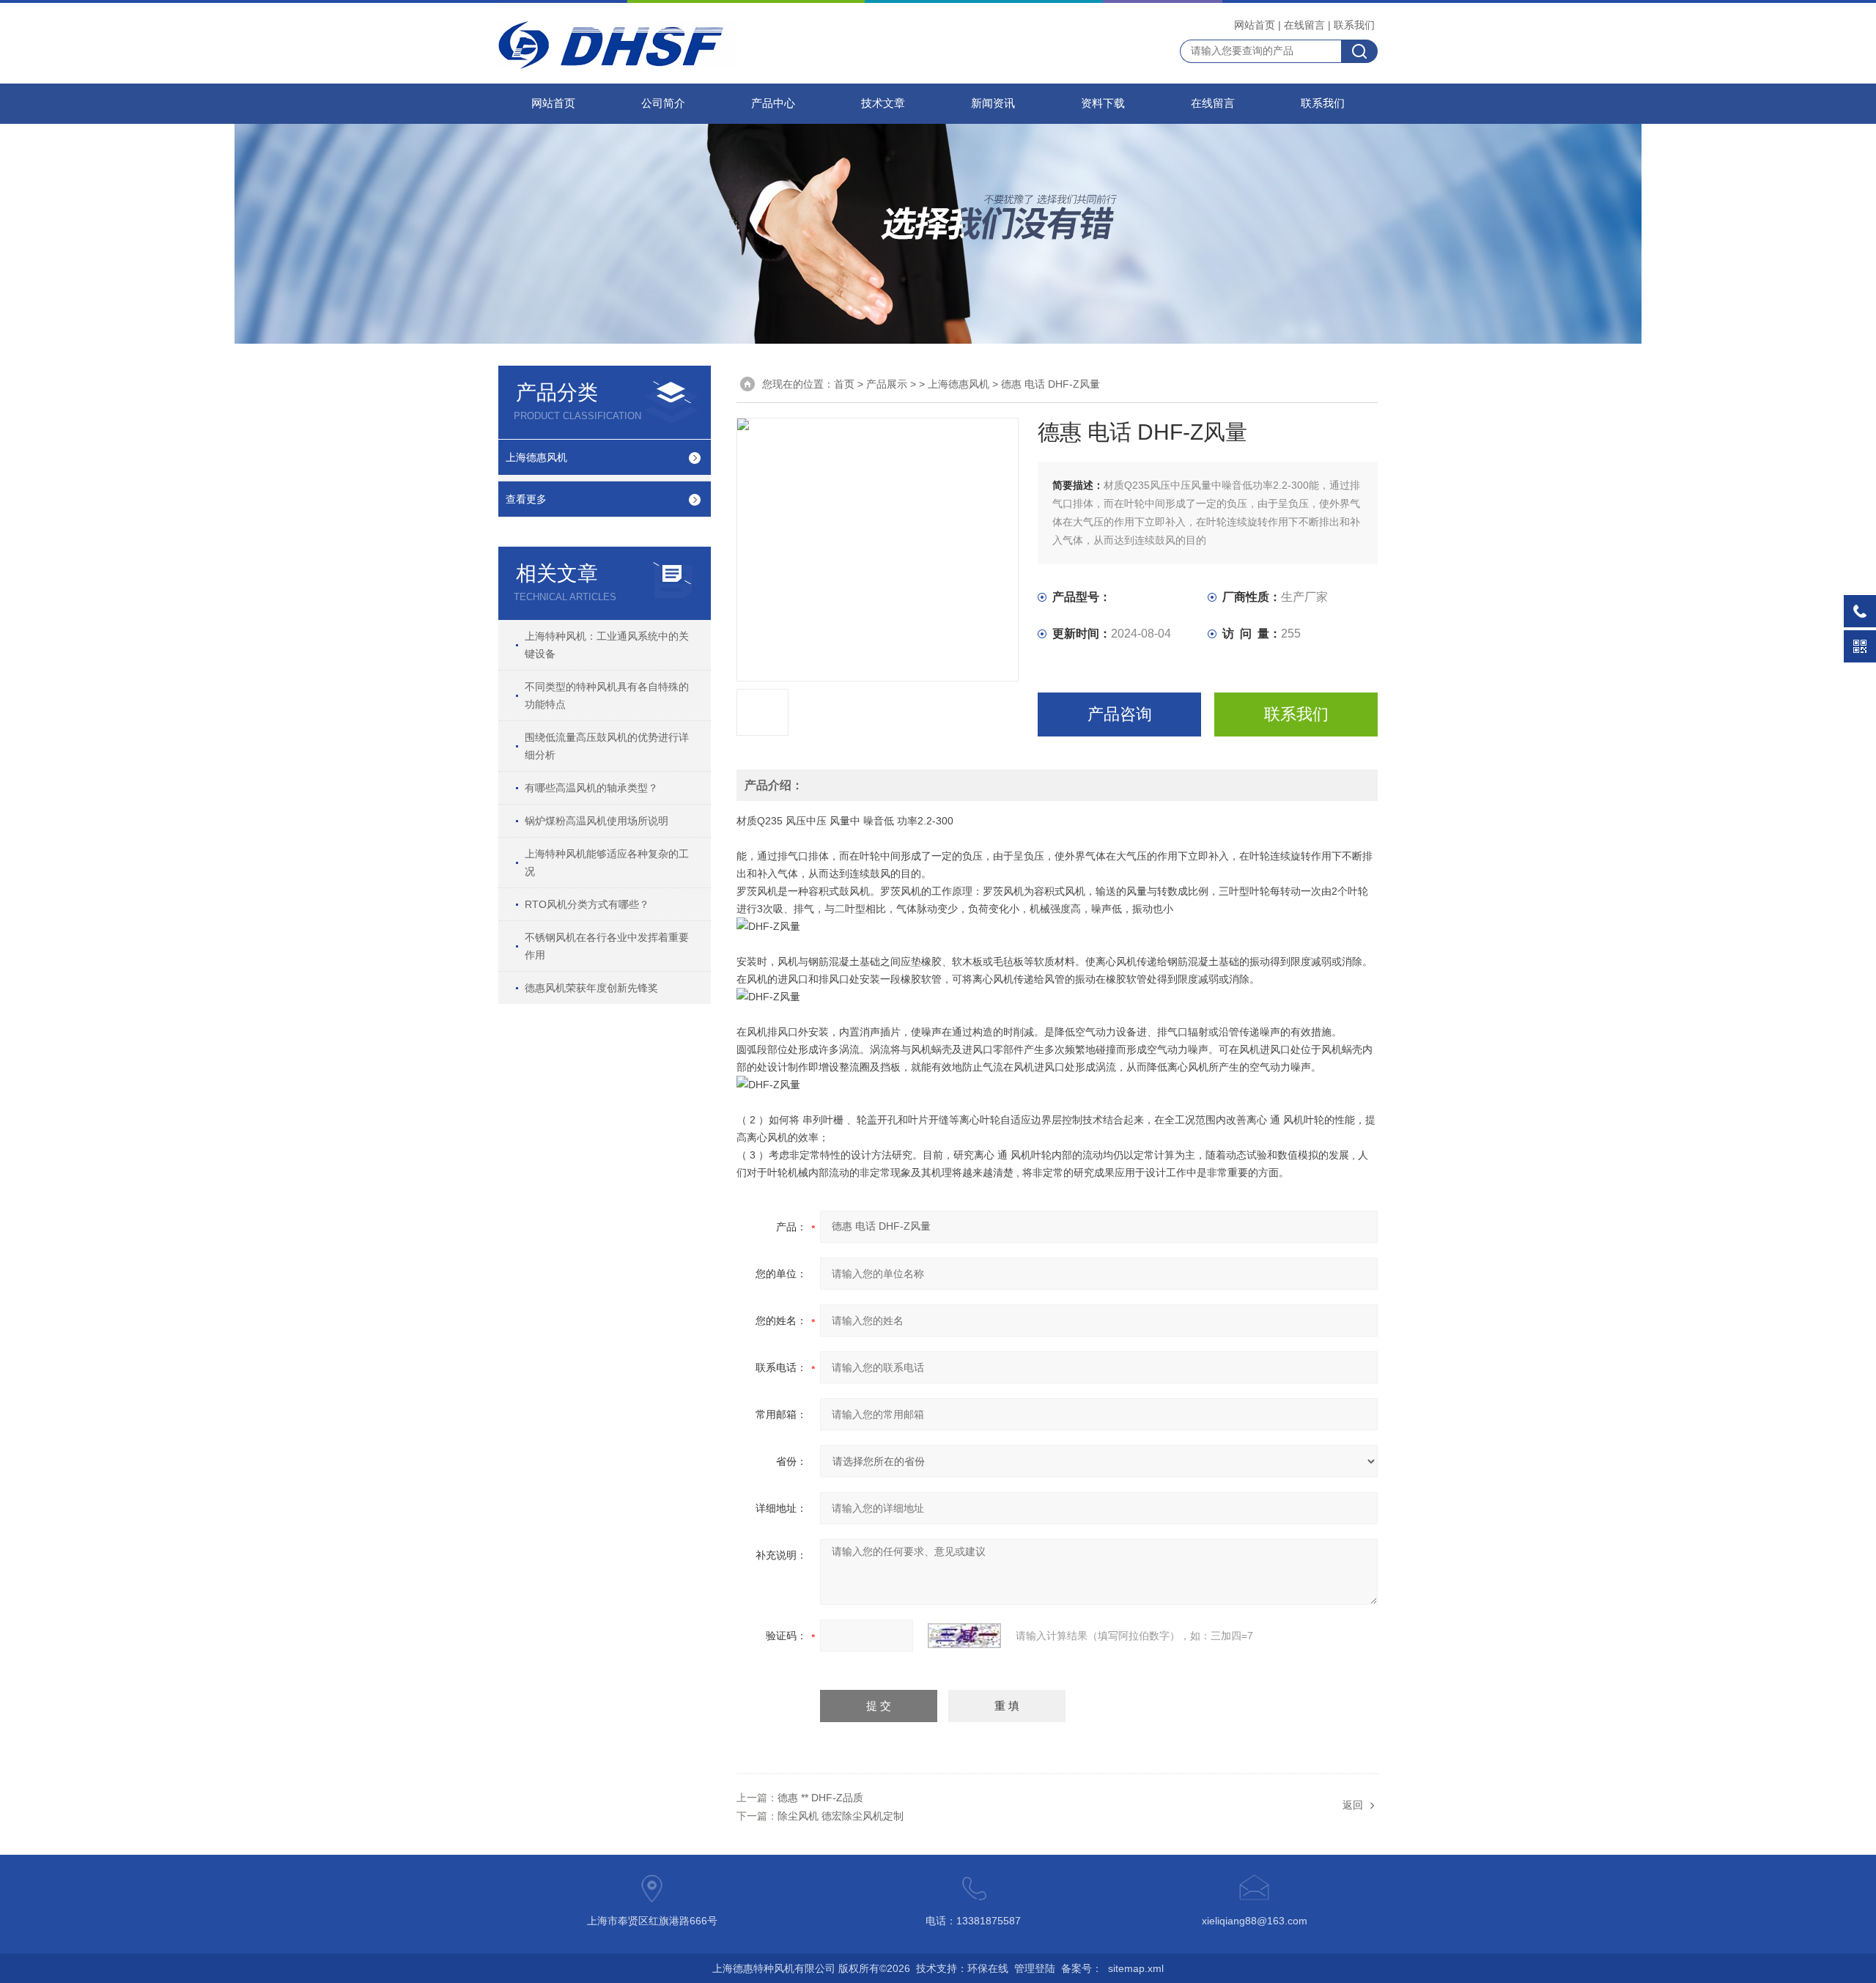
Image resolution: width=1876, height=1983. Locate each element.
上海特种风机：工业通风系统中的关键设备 (607, 645)
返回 (1353, 1805)
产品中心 (773, 103)
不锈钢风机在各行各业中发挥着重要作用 (607, 946)
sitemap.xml (1136, 1968)
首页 (844, 384)
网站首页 (1255, 25)
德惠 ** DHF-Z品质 (820, 1798)
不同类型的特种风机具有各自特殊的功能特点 (607, 695)
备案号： (1082, 1968)
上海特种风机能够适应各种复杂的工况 (607, 863)
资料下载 (1103, 103)
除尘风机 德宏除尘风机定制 (841, 1816)
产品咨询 (1120, 714)
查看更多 (526, 499)
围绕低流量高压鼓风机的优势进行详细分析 (607, 746)
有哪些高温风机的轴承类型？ (591, 788)
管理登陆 (1035, 1968)
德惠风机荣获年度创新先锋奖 (591, 988)
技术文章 (883, 103)
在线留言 (1304, 25)
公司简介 (663, 103)
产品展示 (887, 384)
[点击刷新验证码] (964, 1636)
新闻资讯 (993, 103)
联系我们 (1354, 25)
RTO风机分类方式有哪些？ (587, 904)
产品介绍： (774, 785)
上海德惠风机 (536, 457)
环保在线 (988, 1968)
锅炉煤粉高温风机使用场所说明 (597, 821)
